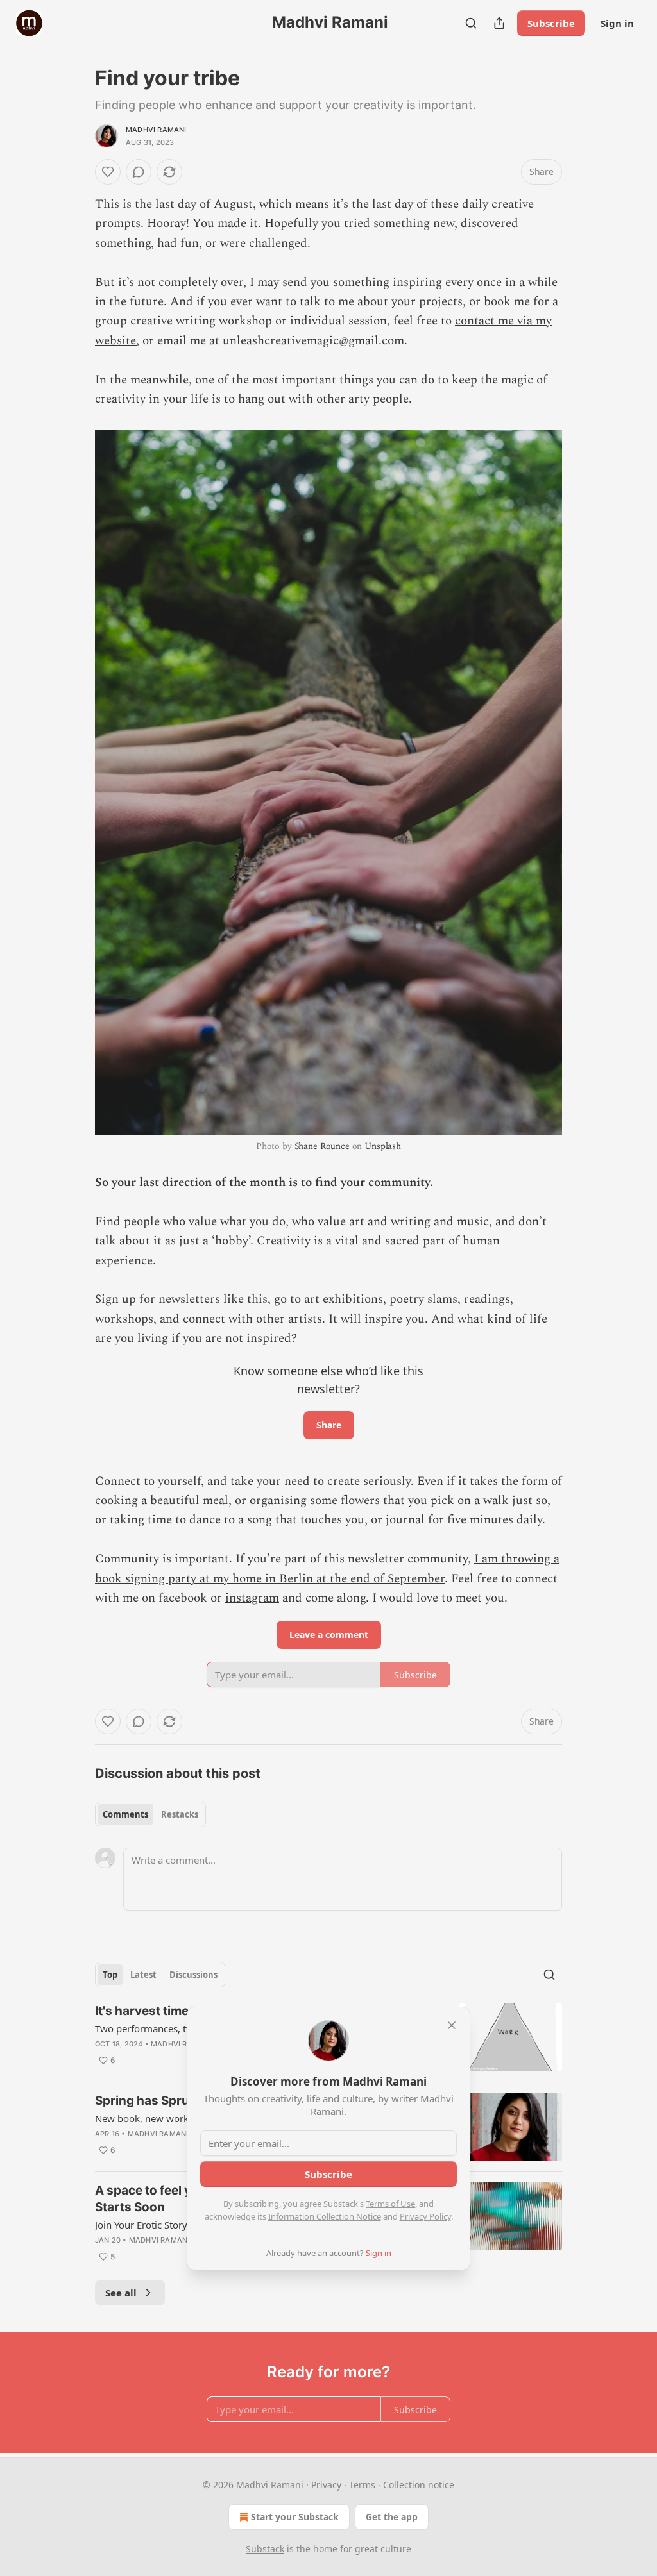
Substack (265, 2549)
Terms (362, 2485)
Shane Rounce (322, 1146)
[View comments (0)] (139, 172)
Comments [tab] (125, 1814)
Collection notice (419, 2485)
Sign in (617, 23)
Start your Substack (295, 2517)
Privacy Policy (425, 2216)
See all (121, 2293)
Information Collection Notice (325, 2216)
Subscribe (551, 23)
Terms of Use (390, 2204)
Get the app (392, 2517)
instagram (252, 1598)
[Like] (108, 172)
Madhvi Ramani (156, 130)
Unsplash (383, 1146)
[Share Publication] (499, 23)
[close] (452, 2025)
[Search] (471, 23)
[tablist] (150, 1814)
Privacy (326, 2485)
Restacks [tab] (180, 1814)
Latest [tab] (143, 1975)
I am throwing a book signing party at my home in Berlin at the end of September (327, 1568)
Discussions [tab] (193, 1975)
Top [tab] (110, 1975)
